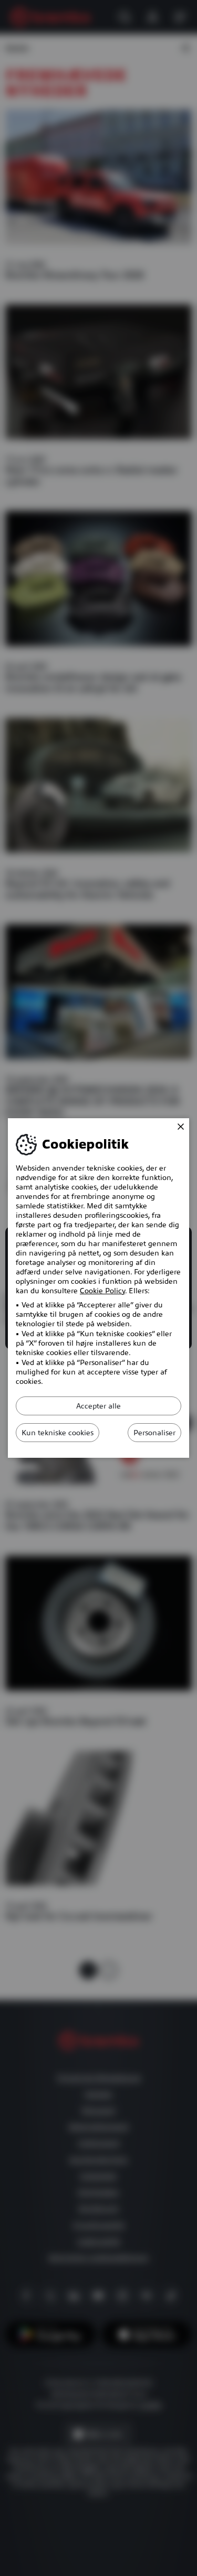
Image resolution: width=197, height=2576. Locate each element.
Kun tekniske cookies (58, 1433)
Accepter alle (98, 1406)
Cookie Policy (102, 1291)
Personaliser (154, 1433)
